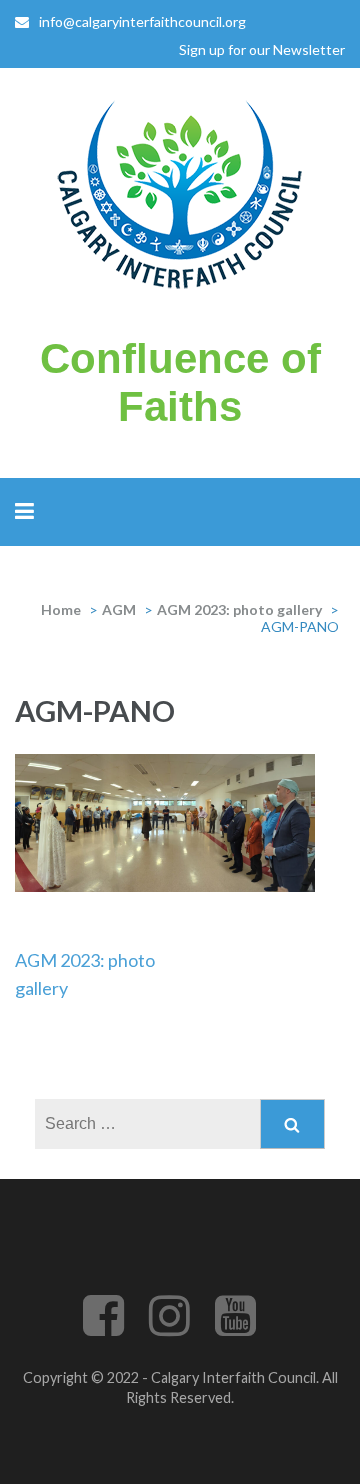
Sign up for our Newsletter (262, 49)
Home (61, 609)
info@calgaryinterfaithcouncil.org (142, 21)
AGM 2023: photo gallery (239, 609)
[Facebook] (103, 1327)
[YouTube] (235, 1327)
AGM (119, 609)
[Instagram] (169, 1327)
